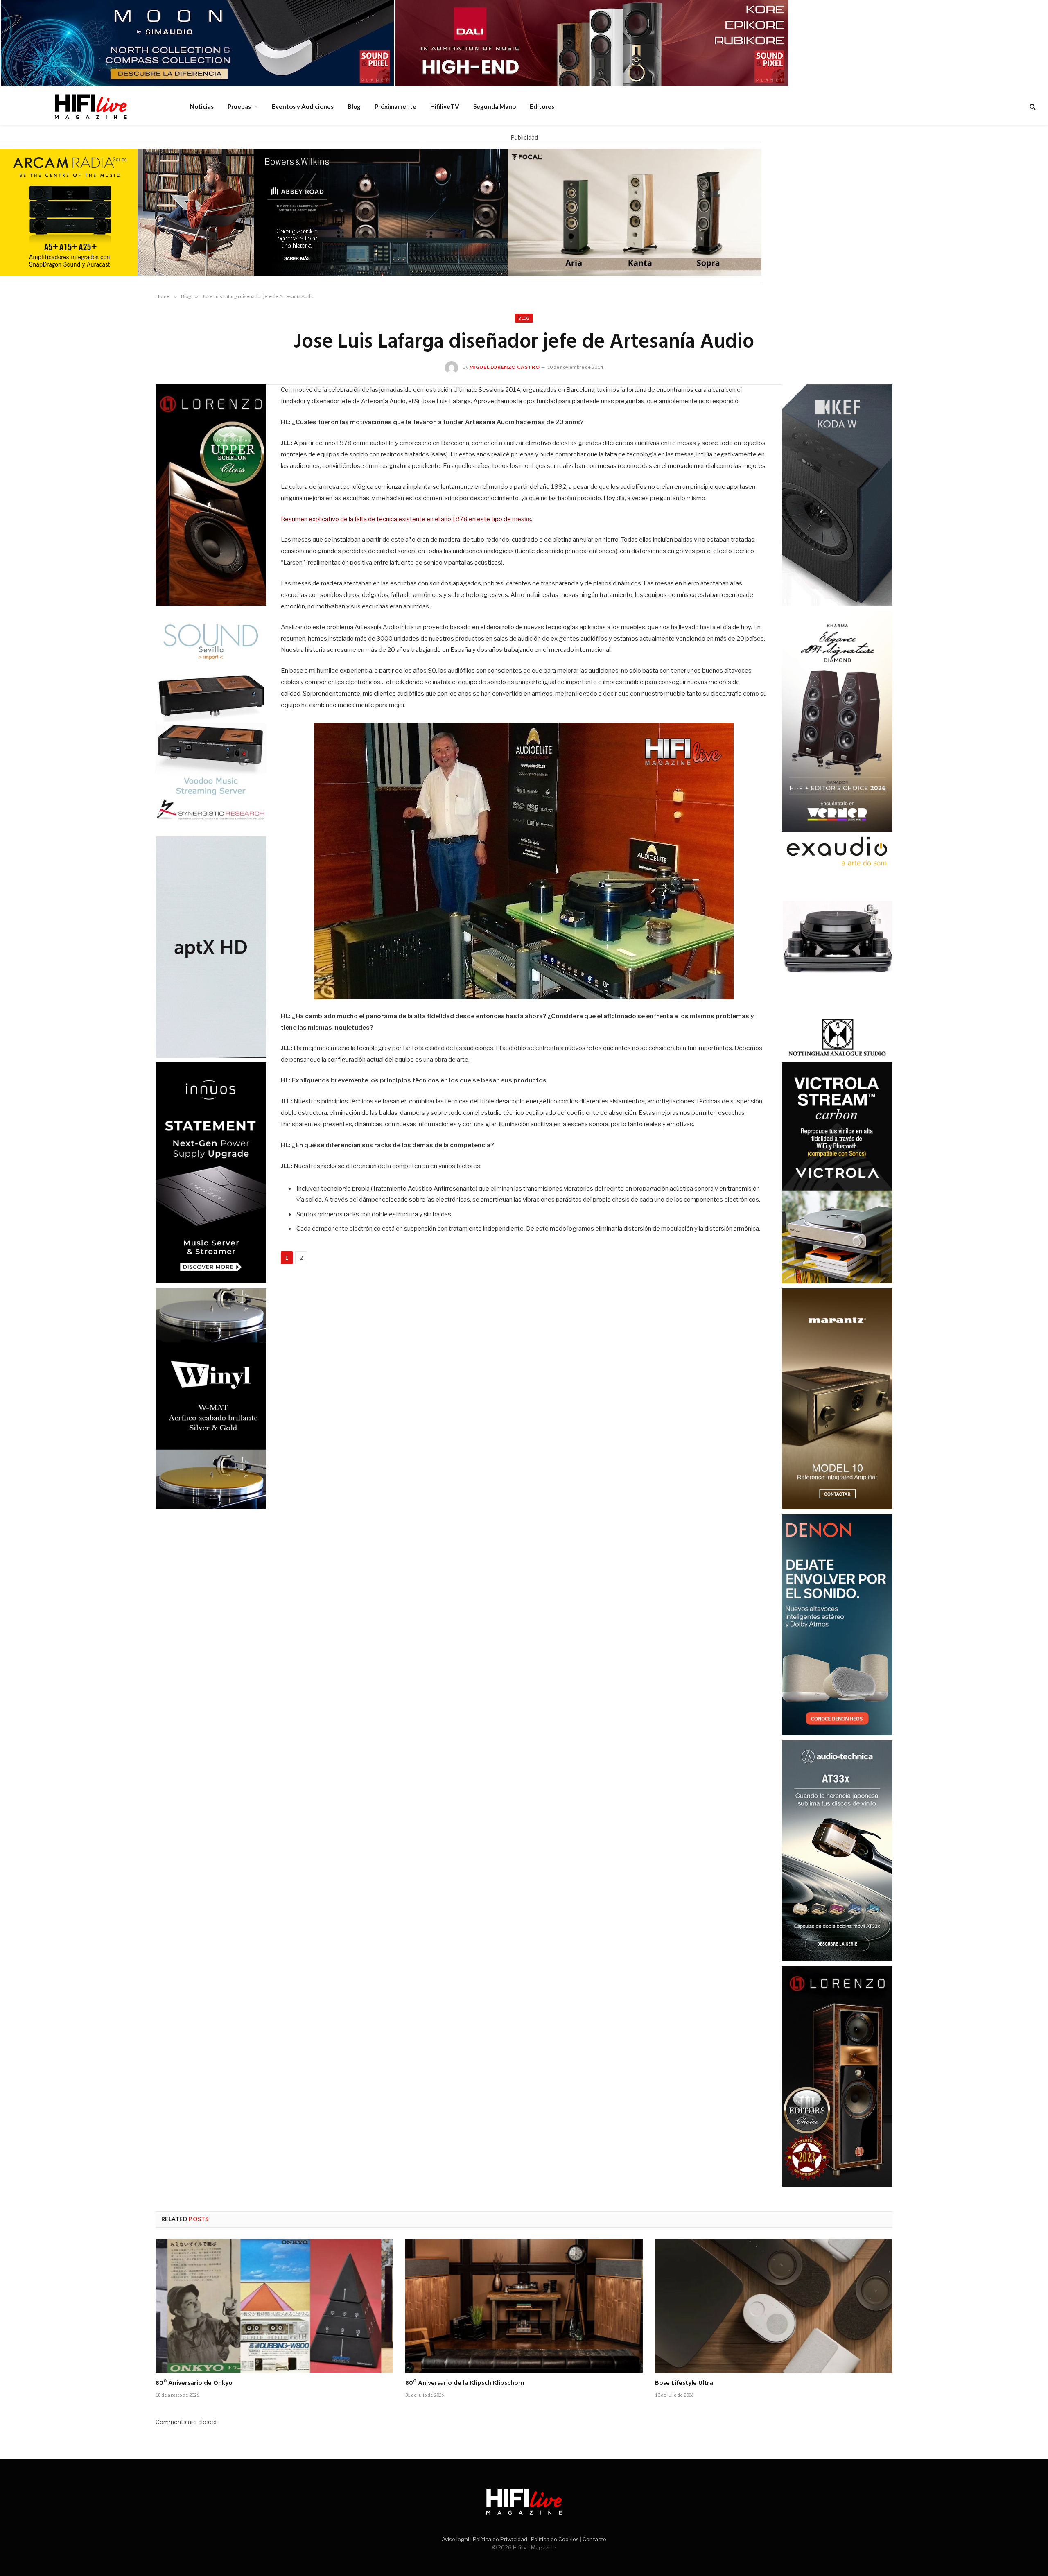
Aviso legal (455, 2539)
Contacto (594, 2539)
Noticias (202, 106)
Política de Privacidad (500, 2539)
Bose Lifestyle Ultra (684, 2384)
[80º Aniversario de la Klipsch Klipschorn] (524, 2306)
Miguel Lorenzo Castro (505, 367)
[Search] (1032, 107)
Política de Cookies (555, 2539)
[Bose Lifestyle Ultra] (774, 2306)
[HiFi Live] (90, 106)
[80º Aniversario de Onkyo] (274, 2306)
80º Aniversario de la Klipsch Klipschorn (465, 2384)
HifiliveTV (445, 106)
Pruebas (239, 106)
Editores (542, 106)
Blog (354, 106)
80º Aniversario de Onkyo (194, 2384)
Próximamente (395, 106)
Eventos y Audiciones (303, 106)
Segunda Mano (495, 106)
